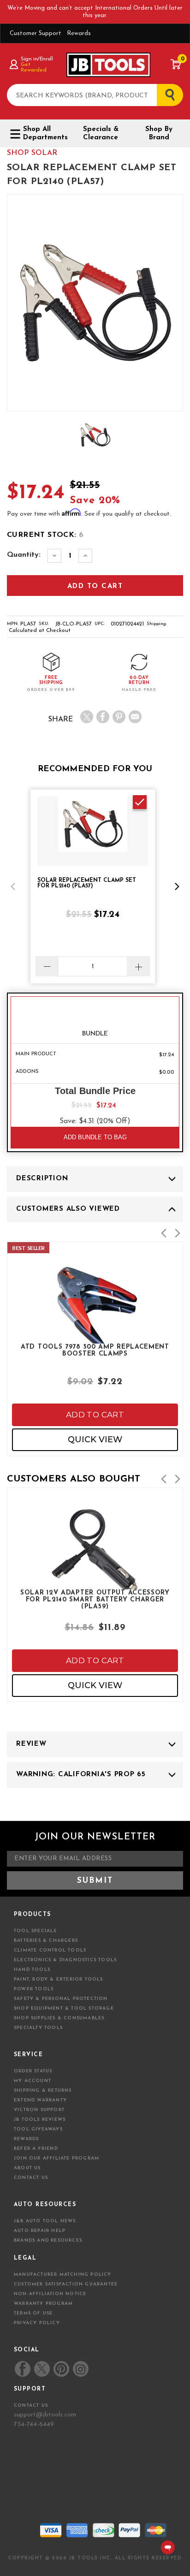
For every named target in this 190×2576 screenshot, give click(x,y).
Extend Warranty (40, 2100)
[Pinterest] (119, 717)
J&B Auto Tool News (45, 2221)
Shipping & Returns (43, 2091)
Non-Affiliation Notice (50, 2294)
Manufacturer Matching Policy (63, 2275)
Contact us (31, 2406)
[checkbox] (140, 802)
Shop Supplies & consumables (59, 2018)
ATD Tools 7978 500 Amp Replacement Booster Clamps (95, 1350)
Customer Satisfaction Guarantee (66, 2284)
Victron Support (39, 2110)
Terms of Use (33, 2313)
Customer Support (36, 33)
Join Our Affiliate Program (56, 2158)
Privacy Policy (37, 2323)
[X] (87, 717)
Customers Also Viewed (68, 1209)
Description (42, 1179)
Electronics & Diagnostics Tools (65, 1960)
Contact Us (31, 2178)
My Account (33, 2081)
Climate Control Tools (50, 1950)
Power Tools (34, 1989)
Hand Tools (32, 1970)
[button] (13, 886)
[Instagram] (80, 2369)
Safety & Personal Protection (61, 1999)
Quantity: (24, 555)
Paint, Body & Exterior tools (59, 1979)
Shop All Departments (45, 134)
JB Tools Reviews (40, 2120)
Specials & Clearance (101, 134)
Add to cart (95, 1415)
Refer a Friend (36, 2149)
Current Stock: (45, 535)
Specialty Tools (38, 2028)
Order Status (33, 2071)
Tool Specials (35, 1931)
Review (31, 1744)
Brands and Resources (48, 2240)
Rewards (79, 33)
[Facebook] (103, 717)
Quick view (95, 1440)
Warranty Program (43, 2304)
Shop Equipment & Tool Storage (64, 2008)
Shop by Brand (159, 134)
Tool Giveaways (38, 2129)
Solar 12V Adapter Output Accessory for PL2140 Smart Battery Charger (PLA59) (95, 1599)
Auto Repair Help (40, 2231)
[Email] (135, 717)
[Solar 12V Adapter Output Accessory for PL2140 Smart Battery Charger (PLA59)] (95, 1581)
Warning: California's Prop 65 (81, 1775)
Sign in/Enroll (37, 59)
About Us (27, 2168)
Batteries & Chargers (46, 1941)
